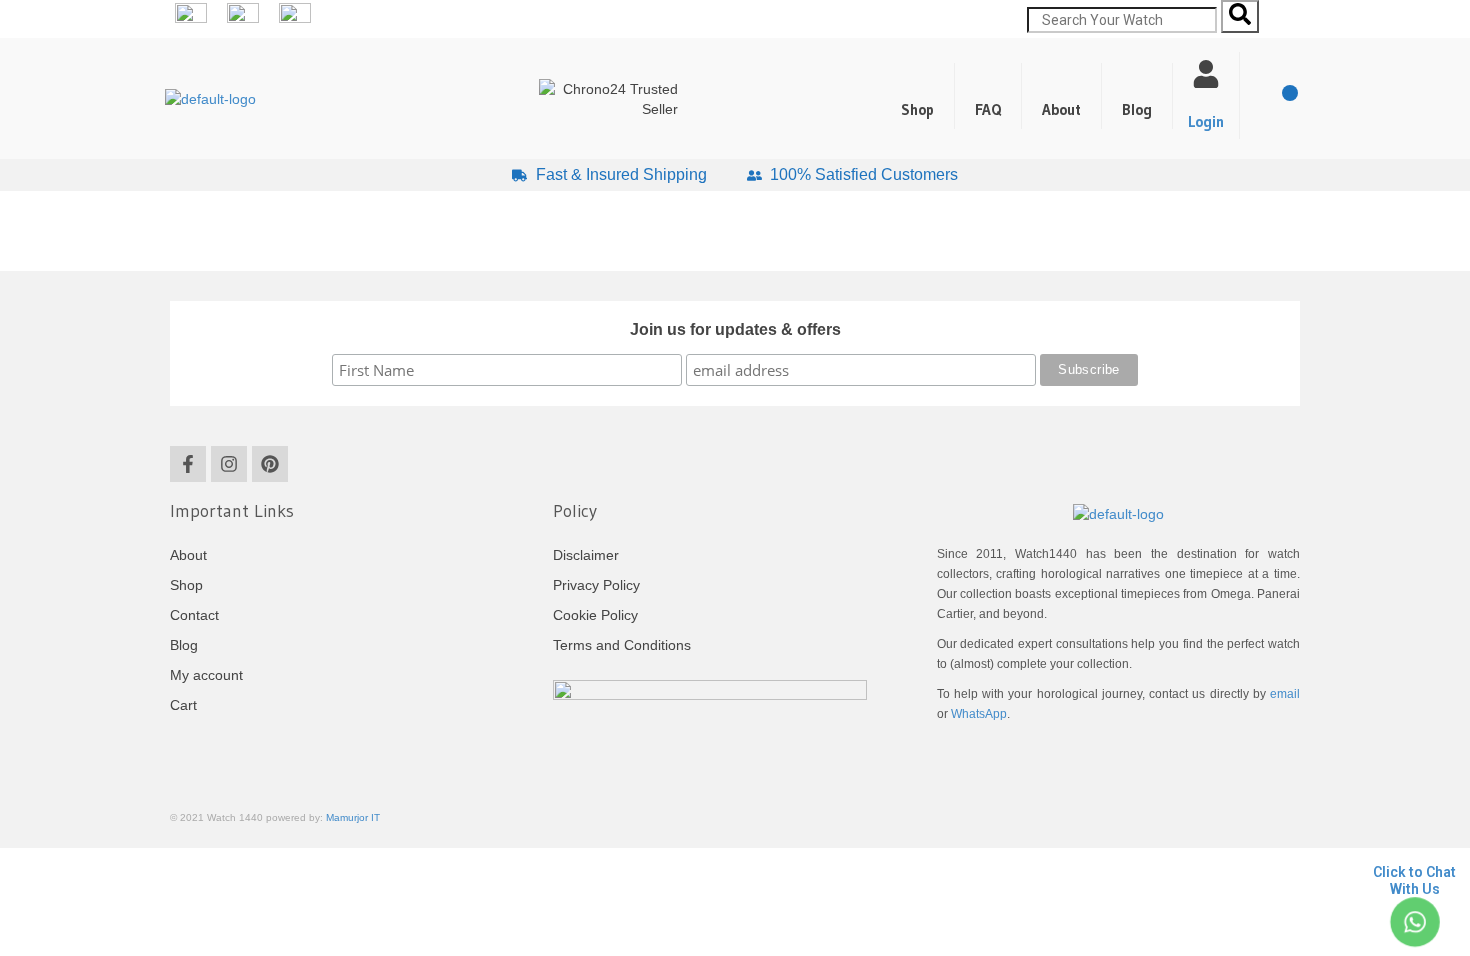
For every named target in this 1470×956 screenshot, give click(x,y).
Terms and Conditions (622, 645)
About (1061, 109)
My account (206, 675)
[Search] (1240, 16)
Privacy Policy (596, 585)
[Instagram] (229, 464)
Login (1206, 121)
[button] (1137, 96)
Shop (917, 109)
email (1285, 694)
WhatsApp (979, 714)
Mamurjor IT (353, 817)
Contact (194, 615)
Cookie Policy (595, 615)
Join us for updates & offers (735, 329)
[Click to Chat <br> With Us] (1414, 922)
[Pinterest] (270, 464)
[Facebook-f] (188, 464)
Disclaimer (586, 555)
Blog (1137, 109)
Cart (183, 705)
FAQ (988, 109)
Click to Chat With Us (1414, 880)
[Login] (1206, 74)
